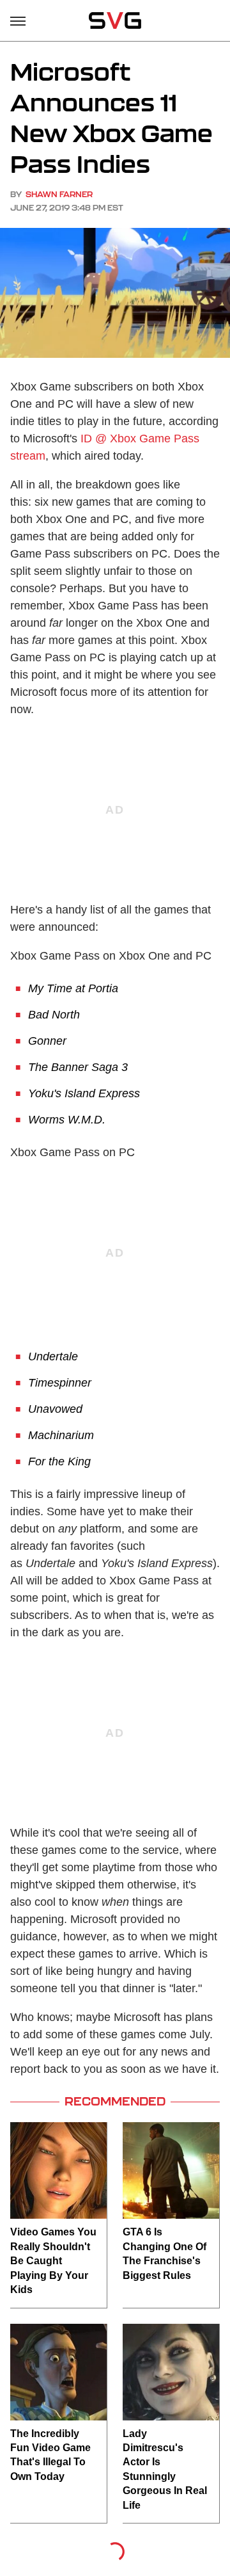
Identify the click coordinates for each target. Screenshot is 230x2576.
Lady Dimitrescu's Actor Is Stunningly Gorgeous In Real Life (165, 2469)
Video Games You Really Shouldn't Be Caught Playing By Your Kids (53, 2261)
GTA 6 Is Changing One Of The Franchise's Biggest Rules (165, 2253)
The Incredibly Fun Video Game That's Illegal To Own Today (50, 2455)
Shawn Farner (59, 194)
